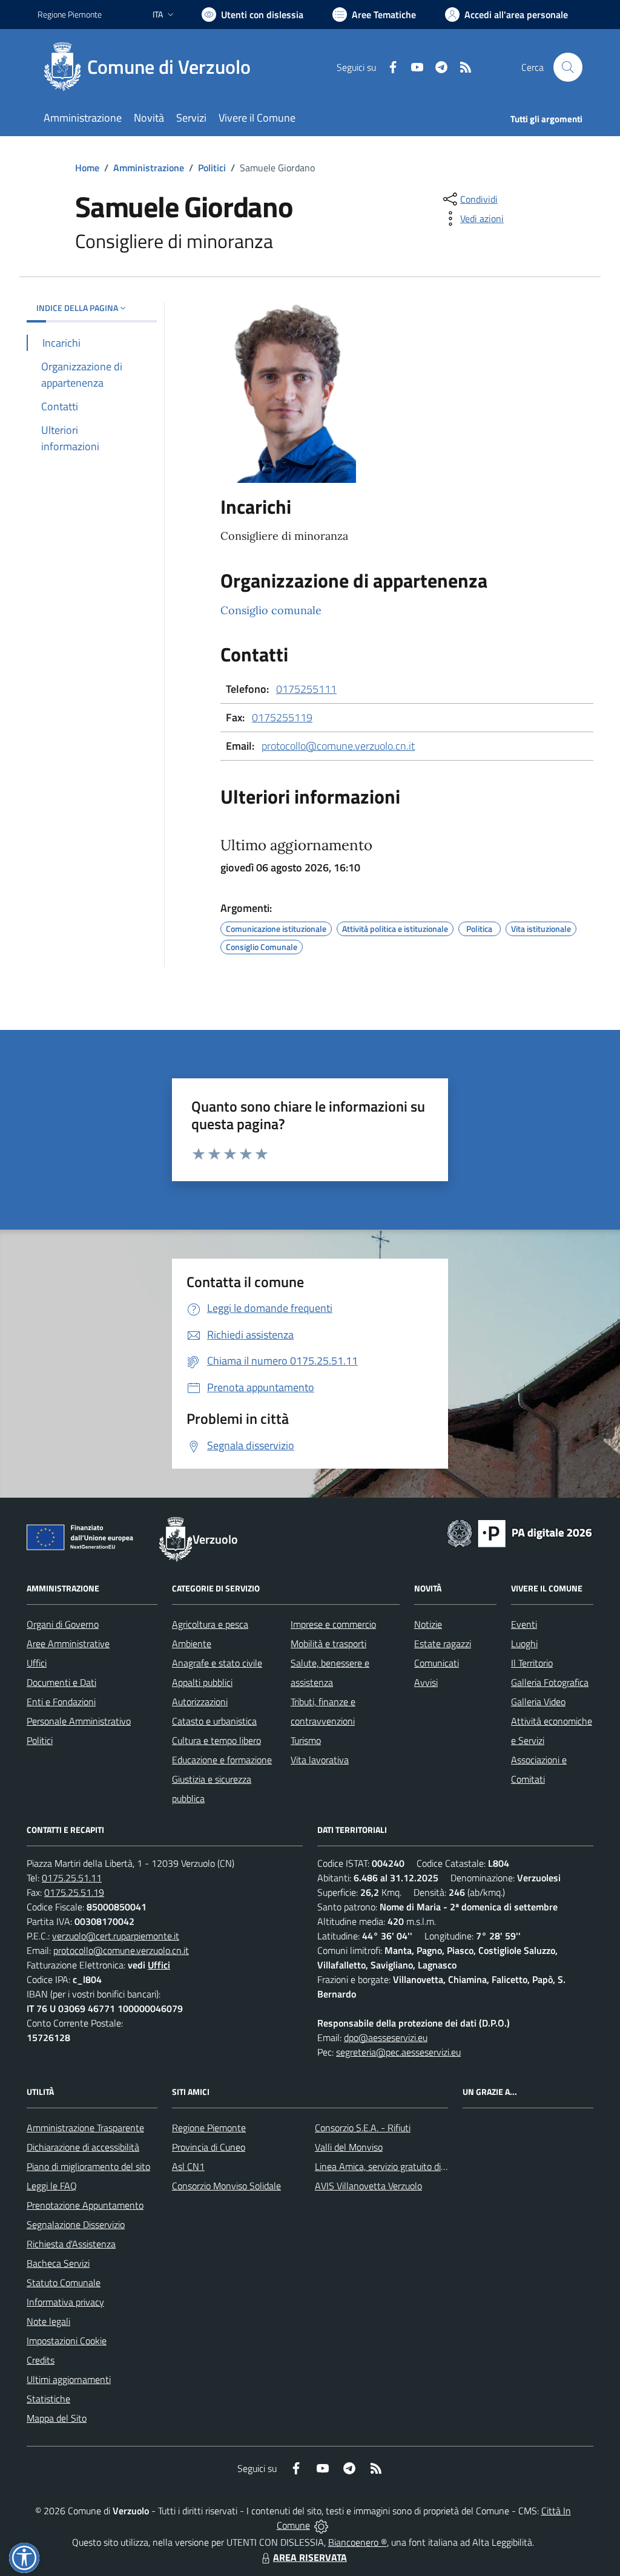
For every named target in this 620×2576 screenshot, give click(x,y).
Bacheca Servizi (58, 2263)
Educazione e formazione (222, 1760)
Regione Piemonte (70, 14)
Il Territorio (532, 1663)
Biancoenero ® (358, 2542)
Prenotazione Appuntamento (85, 2205)
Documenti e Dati (61, 1682)
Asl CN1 (188, 2166)
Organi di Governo (63, 1624)
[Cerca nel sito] (568, 67)
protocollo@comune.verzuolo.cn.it (338, 746)
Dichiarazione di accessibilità (83, 2147)
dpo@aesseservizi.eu (386, 2037)
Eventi (524, 1624)
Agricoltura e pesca (210, 1624)
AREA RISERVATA (310, 2557)
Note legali (48, 2321)
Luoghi (524, 1644)
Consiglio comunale (271, 610)
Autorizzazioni (200, 1702)
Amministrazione (149, 168)
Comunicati (437, 1663)
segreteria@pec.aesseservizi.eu (398, 2052)
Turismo (306, 1740)
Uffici (37, 1663)
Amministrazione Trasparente (85, 2128)
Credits (41, 2360)
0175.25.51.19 (74, 1892)
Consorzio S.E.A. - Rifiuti (363, 2128)
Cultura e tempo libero (216, 1740)
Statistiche (48, 2399)
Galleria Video (538, 1702)
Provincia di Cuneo (209, 2147)
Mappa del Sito (57, 2418)
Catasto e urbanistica (214, 1721)
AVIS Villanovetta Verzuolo (368, 2186)
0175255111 (306, 689)
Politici (212, 168)
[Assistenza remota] (321, 2525)
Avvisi (426, 1682)
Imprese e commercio (333, 1624)
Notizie (428, 1624)
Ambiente (192, 1644)
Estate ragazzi (443, 1644)
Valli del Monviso (349, 2147)
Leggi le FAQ (52, 2186)
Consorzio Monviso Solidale (226, 2186)
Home (87, 168)
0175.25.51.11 (72, 1878)
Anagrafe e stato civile (217, 1663)
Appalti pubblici (202, 1682)
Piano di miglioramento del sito (88, 2166)
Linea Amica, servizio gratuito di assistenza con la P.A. (422, 2166)
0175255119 (282, 717)
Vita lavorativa (320, 1760)
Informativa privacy (65, 2302)
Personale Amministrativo (79, 1721)
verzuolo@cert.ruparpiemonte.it (116, 1936)
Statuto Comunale (64, 2283)
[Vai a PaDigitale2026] (519, 1532)
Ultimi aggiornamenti (69, 2379)
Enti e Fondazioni (61, 1702)
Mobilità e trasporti (328, 1644)
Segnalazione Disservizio (76, 2224)
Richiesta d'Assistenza (71, 2244)
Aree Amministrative (68, 1644)
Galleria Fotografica (550, 1682)
